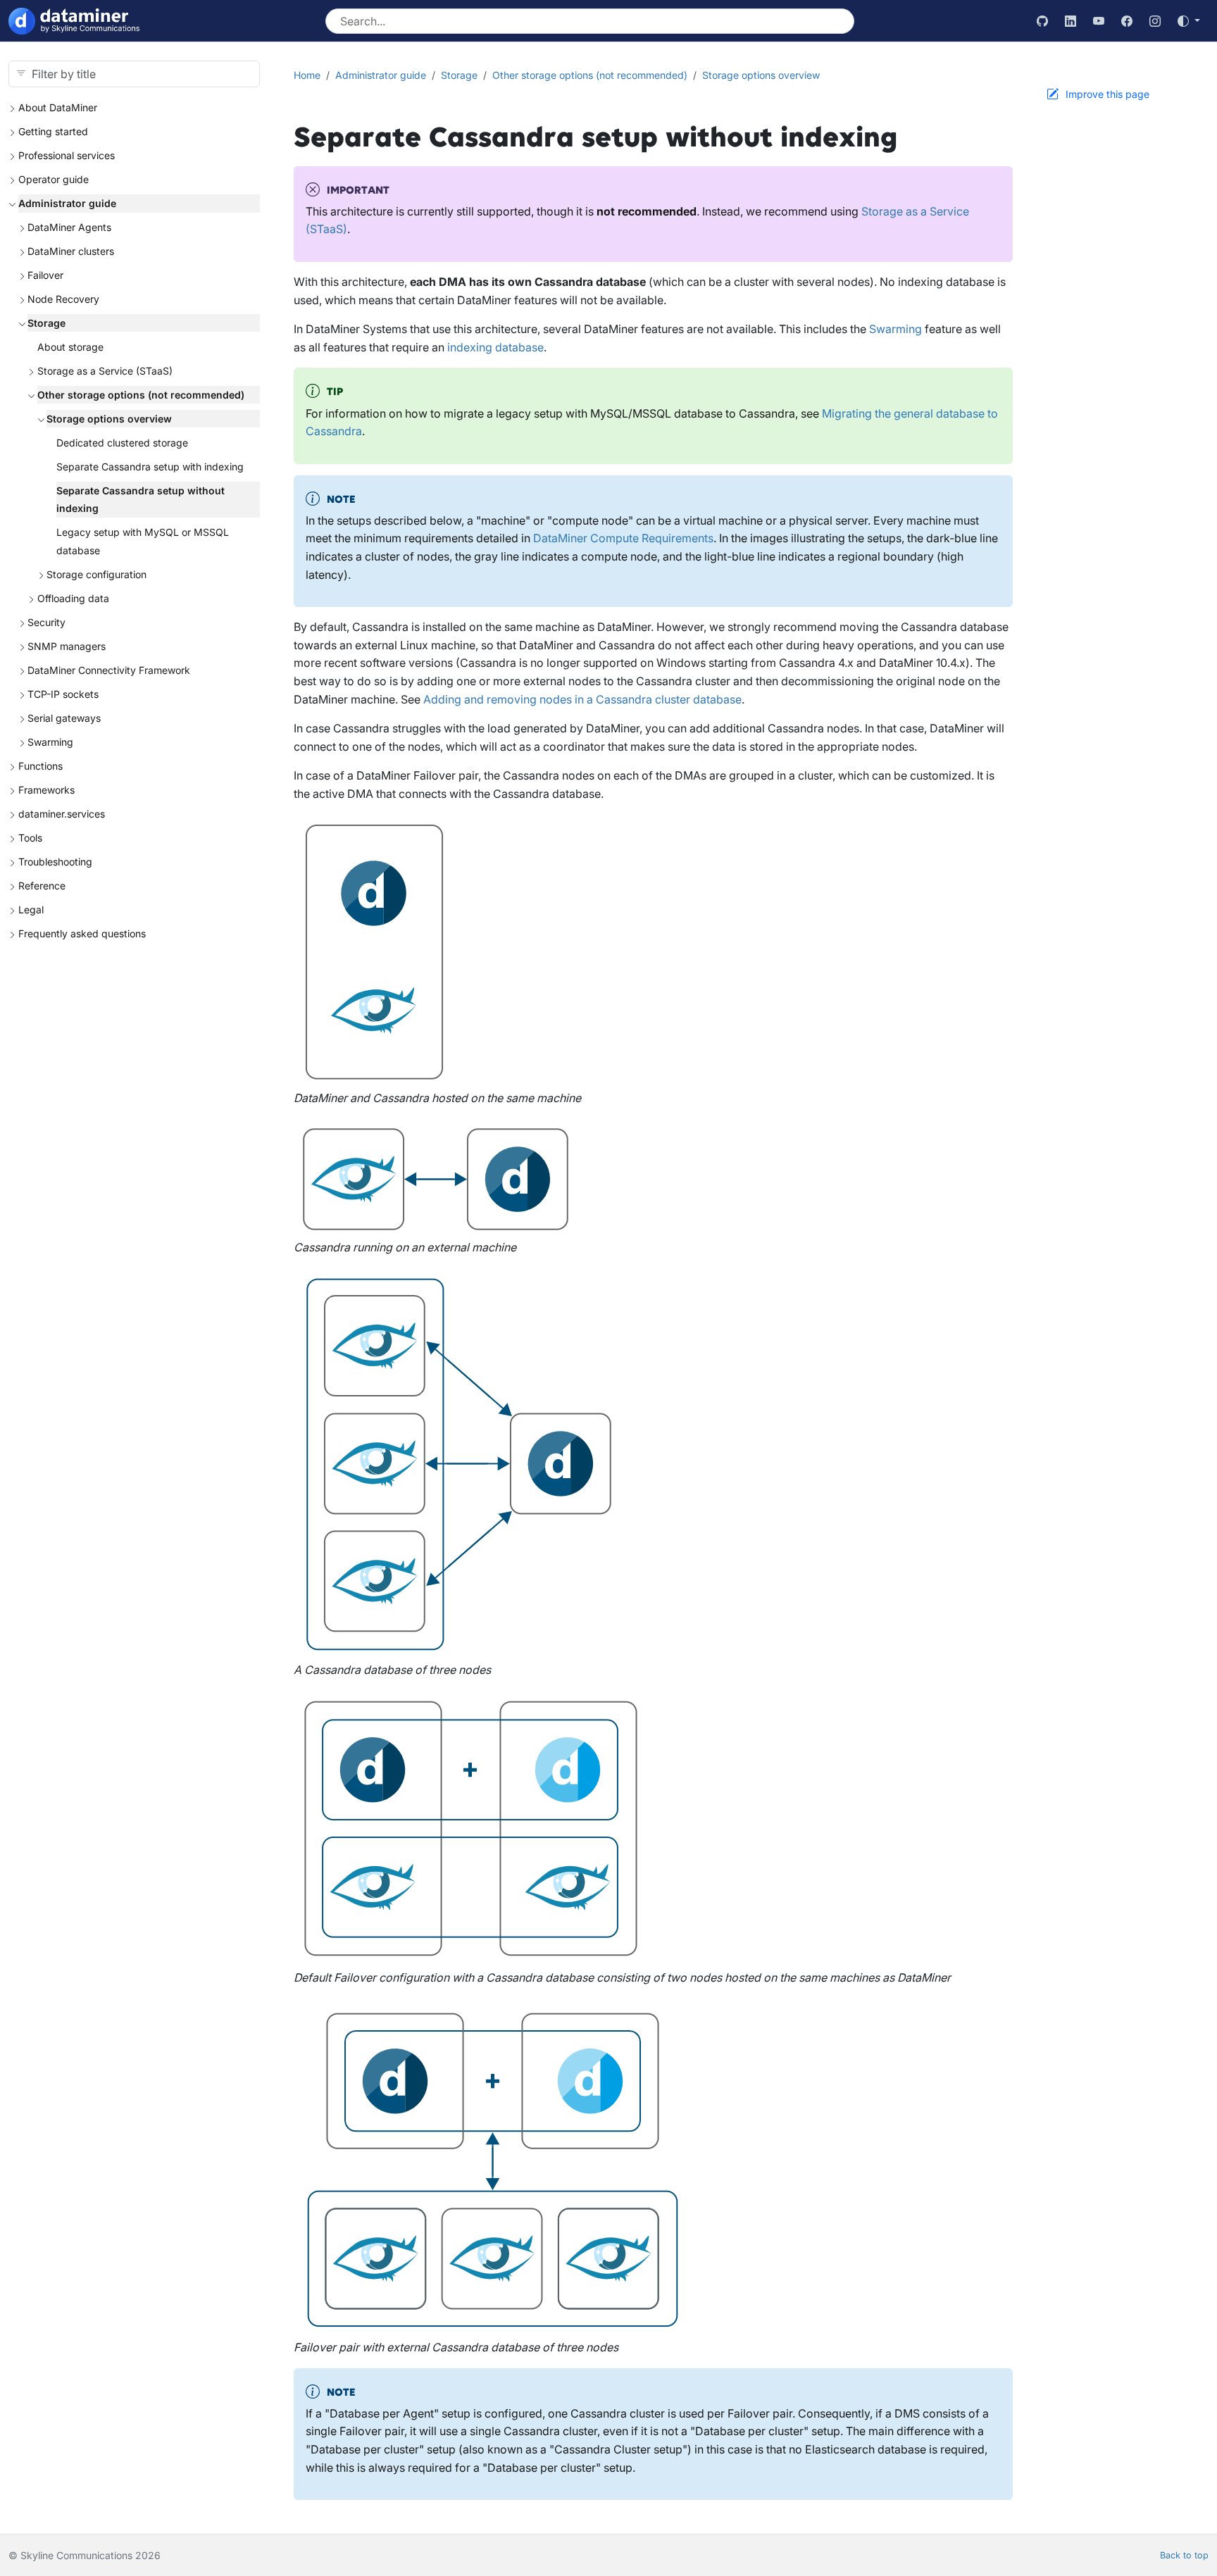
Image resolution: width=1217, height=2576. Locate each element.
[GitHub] (1042, 21)
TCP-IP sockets (63, 694)
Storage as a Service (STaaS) (105, 371)
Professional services (67, 155)
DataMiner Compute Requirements (623, 538)
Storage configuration (96, 574)
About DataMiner (58, 107)
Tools (30, 838)
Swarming (50, 742)
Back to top (1184, 2555)
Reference (42, 886)
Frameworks (46, 790)
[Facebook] (1127, 21)
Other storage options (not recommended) (141, 395)
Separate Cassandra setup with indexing (150, 467)
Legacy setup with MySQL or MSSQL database (143, 541)
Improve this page (1107, 94)
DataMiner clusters (71, 251)
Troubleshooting (55, 862)
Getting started (53, 131)
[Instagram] (1155, 21)
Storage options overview (109, 419)
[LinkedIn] (1071, 21)
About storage (70, 347)
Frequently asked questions (82, 933)
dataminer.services (62, 814)
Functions (40, 766)
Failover (45, 275)
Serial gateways (64, 718)
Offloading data (73, 598)
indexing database (495, 347)
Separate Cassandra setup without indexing (141, 500)
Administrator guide (67, 203)
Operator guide (54, 179)
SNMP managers (67, 646)
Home (307, 75)
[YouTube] (1099, 21)
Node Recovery (63, 299)
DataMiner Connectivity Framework (109, 670)
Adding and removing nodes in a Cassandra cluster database (582, 699)
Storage (46, 323)
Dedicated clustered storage (122, 443)
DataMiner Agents (69, 227)
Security (46, 622)
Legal (31, 909)
